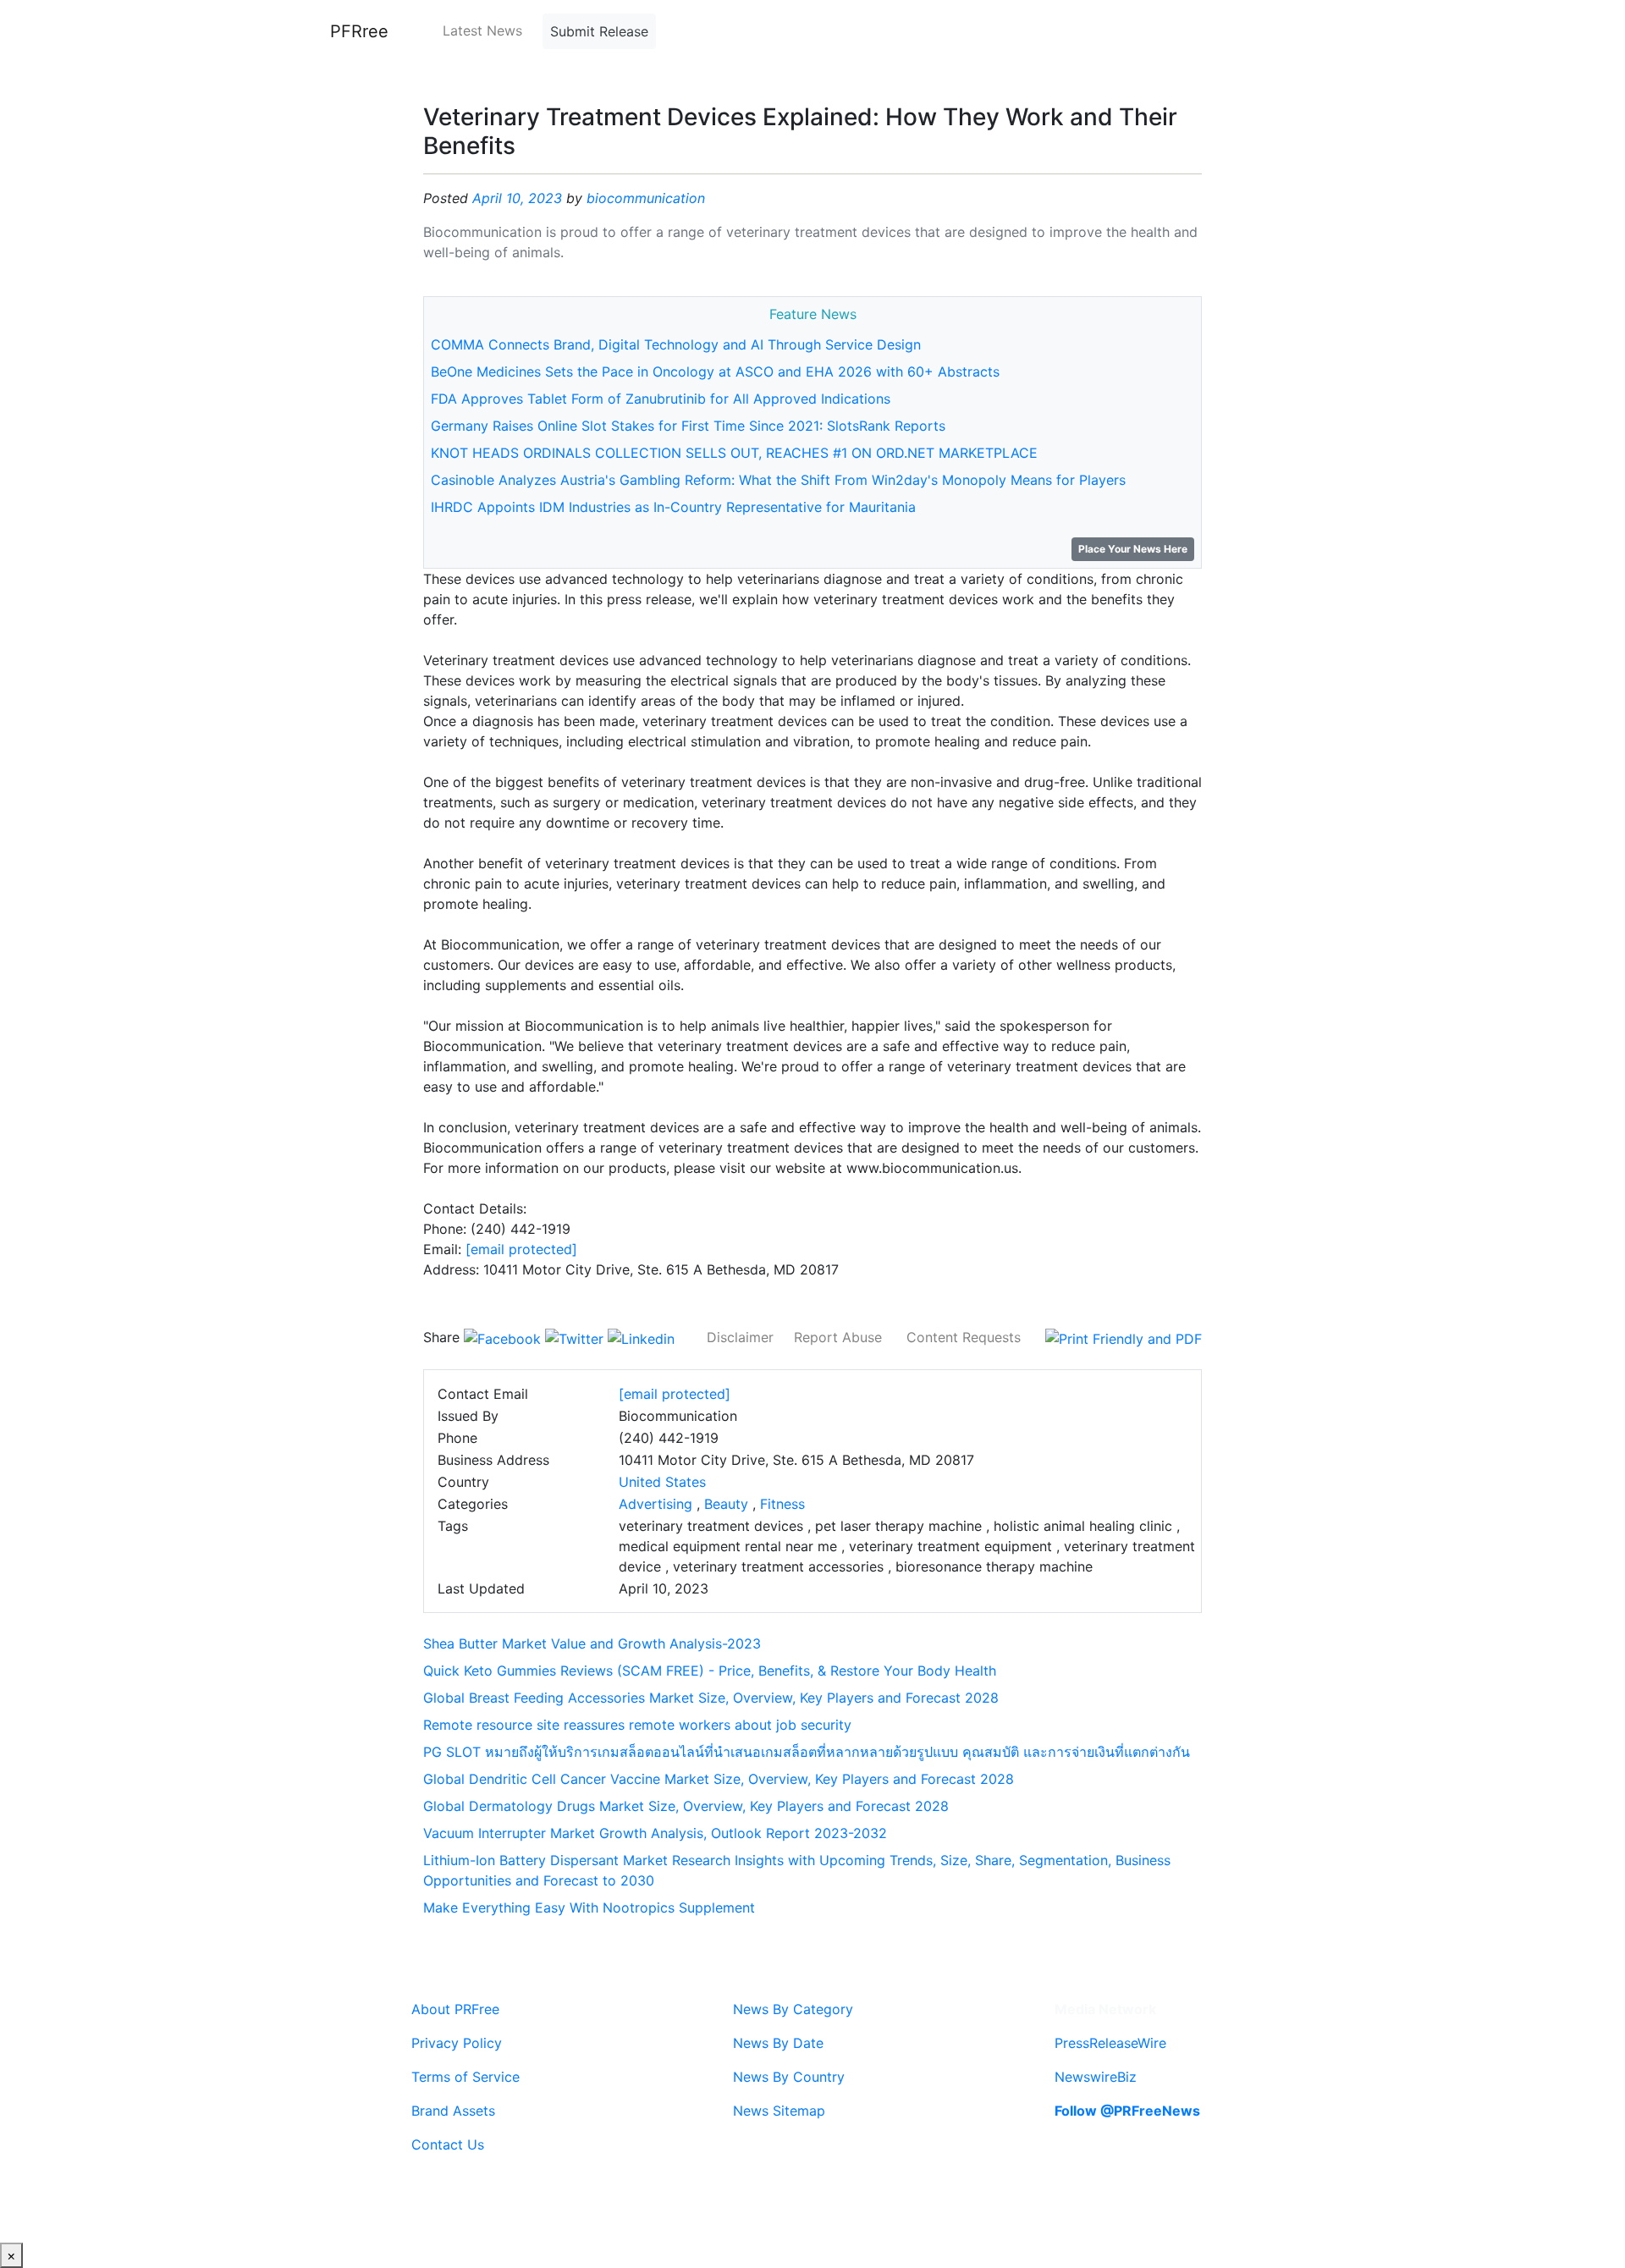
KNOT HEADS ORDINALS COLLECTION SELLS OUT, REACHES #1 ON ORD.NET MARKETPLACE (734, 453)
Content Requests (964, 1337)
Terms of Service (465, 2077)
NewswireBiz (1096, 2077)
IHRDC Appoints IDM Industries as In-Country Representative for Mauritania (673, 507)
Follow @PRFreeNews (1127, 2111)
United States (662, 1482)
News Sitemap (779, 2111)
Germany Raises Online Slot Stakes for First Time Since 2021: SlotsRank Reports (688, 426)
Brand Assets (453, 2111)
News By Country (789, 2077)
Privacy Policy (457, 2043)
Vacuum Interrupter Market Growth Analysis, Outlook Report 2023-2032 (655, 1833)
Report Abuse (838, 1337)
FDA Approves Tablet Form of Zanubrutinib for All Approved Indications (661, 399)
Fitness (782, 1504)
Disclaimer (740, 1337)
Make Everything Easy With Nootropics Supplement (589, 1907)
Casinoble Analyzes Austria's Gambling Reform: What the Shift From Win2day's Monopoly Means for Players (778, 480)
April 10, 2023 (517, 198)
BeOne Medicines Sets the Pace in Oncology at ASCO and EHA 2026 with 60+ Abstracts (715, 372)
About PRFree (455, 2009)
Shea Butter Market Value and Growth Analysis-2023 (592, 1643)
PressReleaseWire (1110, 2043)
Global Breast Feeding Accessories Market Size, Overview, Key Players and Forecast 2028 (711, 1698)
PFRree (359, 31)
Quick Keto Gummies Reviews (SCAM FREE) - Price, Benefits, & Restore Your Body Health (710, 1671)
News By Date (778, 2043)
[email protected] (521, 1249)
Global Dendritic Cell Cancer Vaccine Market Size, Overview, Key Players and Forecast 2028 (719, 1779)
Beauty (726, 1504)
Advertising (656, 1504)
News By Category (793, 2009)
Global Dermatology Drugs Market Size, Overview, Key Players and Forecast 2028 (686, 1806)
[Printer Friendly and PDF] (1124, 1337)
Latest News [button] (482, 30)
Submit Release (599, 31)
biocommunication (646, 198)
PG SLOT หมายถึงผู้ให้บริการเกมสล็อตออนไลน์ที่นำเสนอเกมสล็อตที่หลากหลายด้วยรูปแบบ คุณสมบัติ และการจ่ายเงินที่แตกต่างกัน (807, 1752)
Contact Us (448, 2144)
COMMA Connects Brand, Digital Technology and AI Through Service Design (676, 344)
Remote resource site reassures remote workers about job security (637, 1725)
